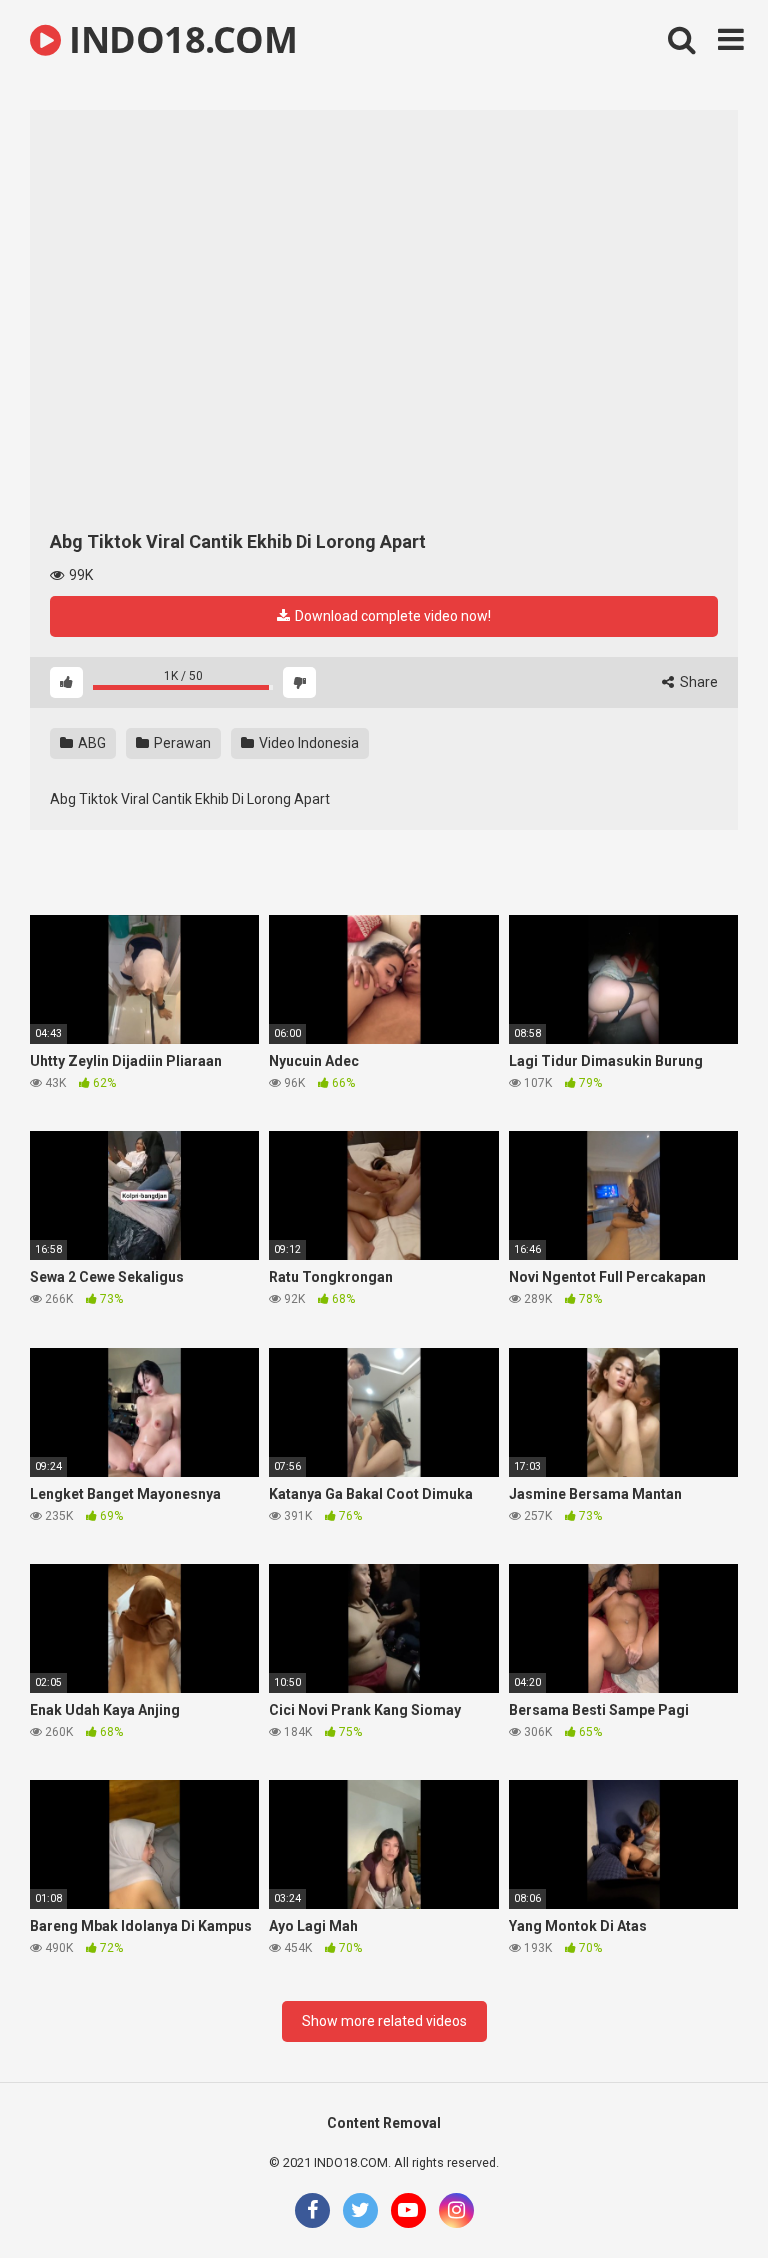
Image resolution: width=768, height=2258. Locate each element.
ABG (90, 743)
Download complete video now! (391, 616)
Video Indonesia (307, 743)
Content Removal (384, 2123)
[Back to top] (701, 2197)
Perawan (181, 743)
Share (697, 682)
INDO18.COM (179, 39)
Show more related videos (384, 2021)
